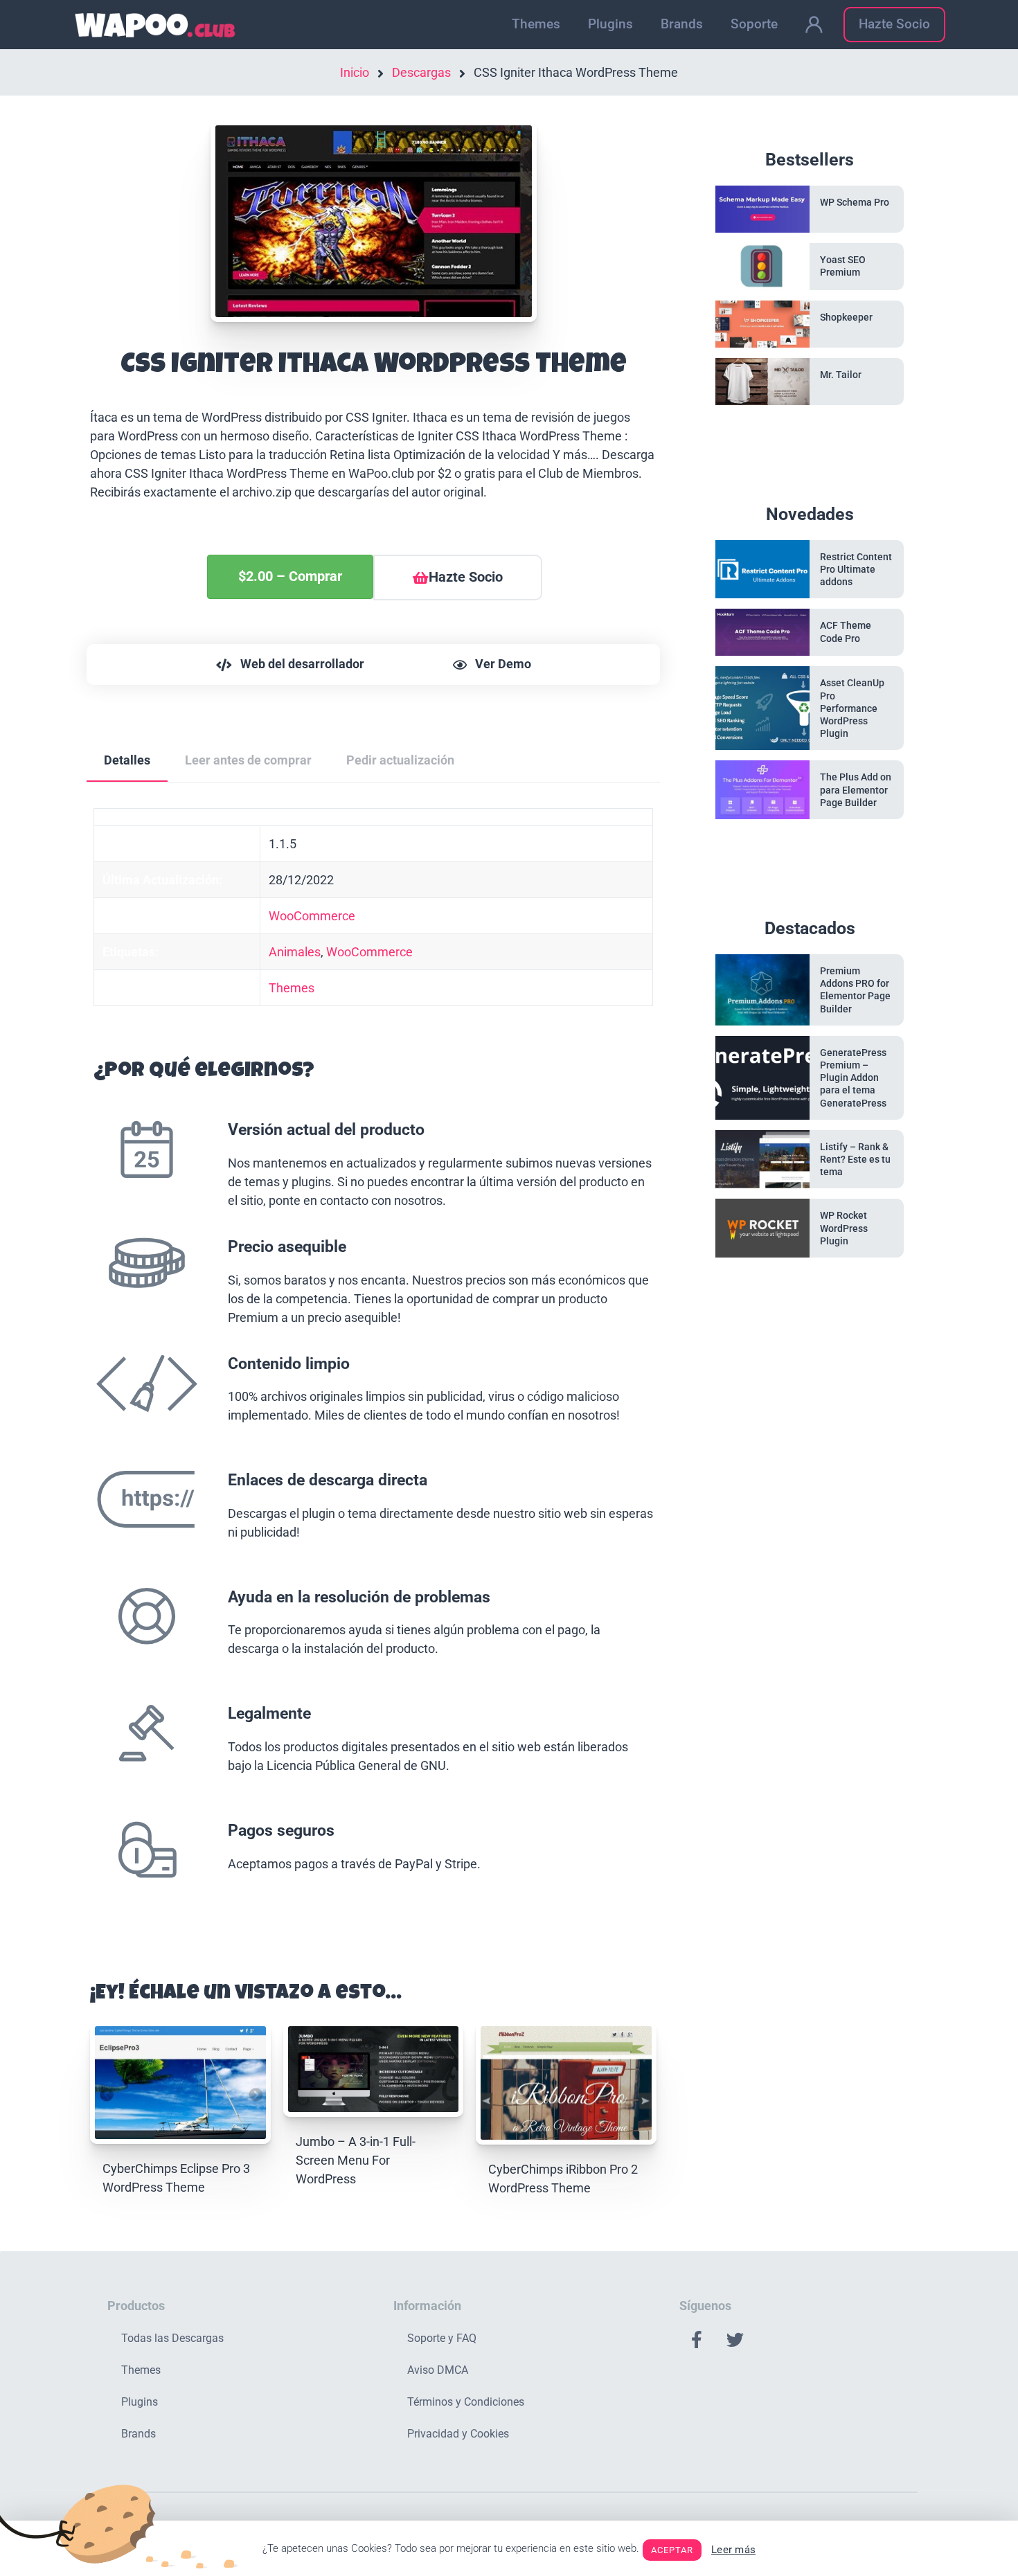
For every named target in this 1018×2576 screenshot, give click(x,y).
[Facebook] (697, 2340)
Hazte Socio (894, 24)
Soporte (754, 24)
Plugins (610, 24)
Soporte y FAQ (442, 2338)
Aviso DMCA (438, 2370)
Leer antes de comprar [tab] (248, 760)
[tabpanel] (373, 1368)
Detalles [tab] (127, 760)
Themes (536, 24)
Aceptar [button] (672, 2550)
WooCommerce (312, 916)
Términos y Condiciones (466, 2402)
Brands (682, 24)
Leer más (733, 2550)
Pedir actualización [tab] (400, 760)
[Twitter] (735, 2340)
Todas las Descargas (172, 2338)
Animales (295, 952)
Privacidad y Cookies (458, 2434)
